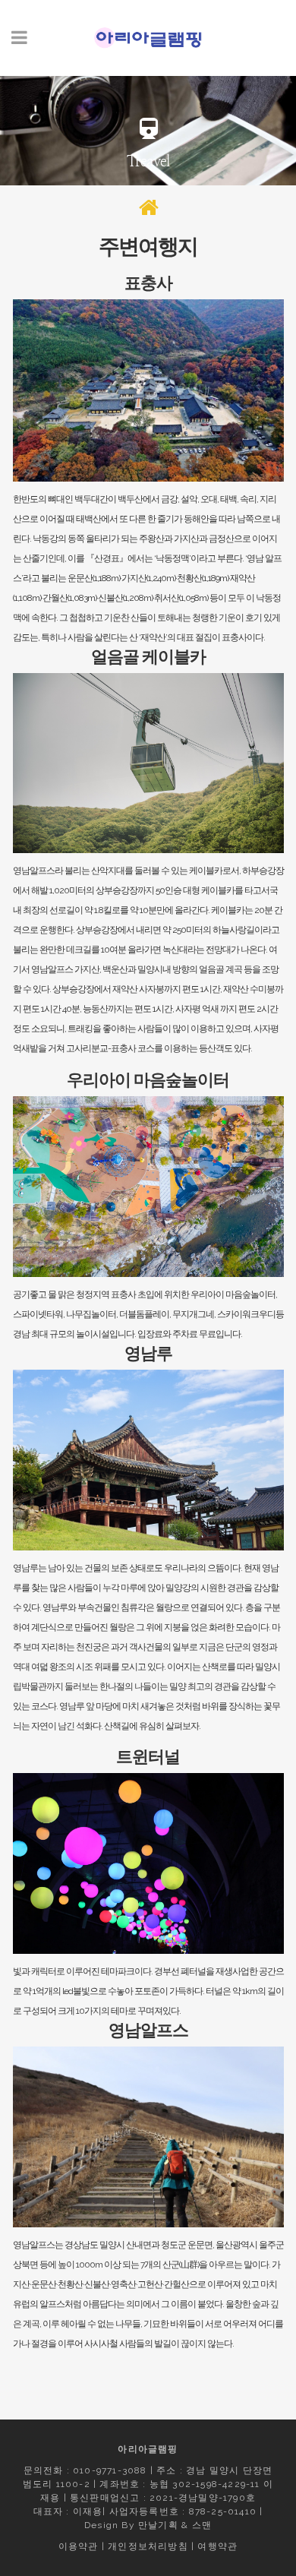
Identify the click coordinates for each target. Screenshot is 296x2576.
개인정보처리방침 (148, 2546)
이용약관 (79, 2546)
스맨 (202, 2525)
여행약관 (217, 2546)
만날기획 (158, 2525)
